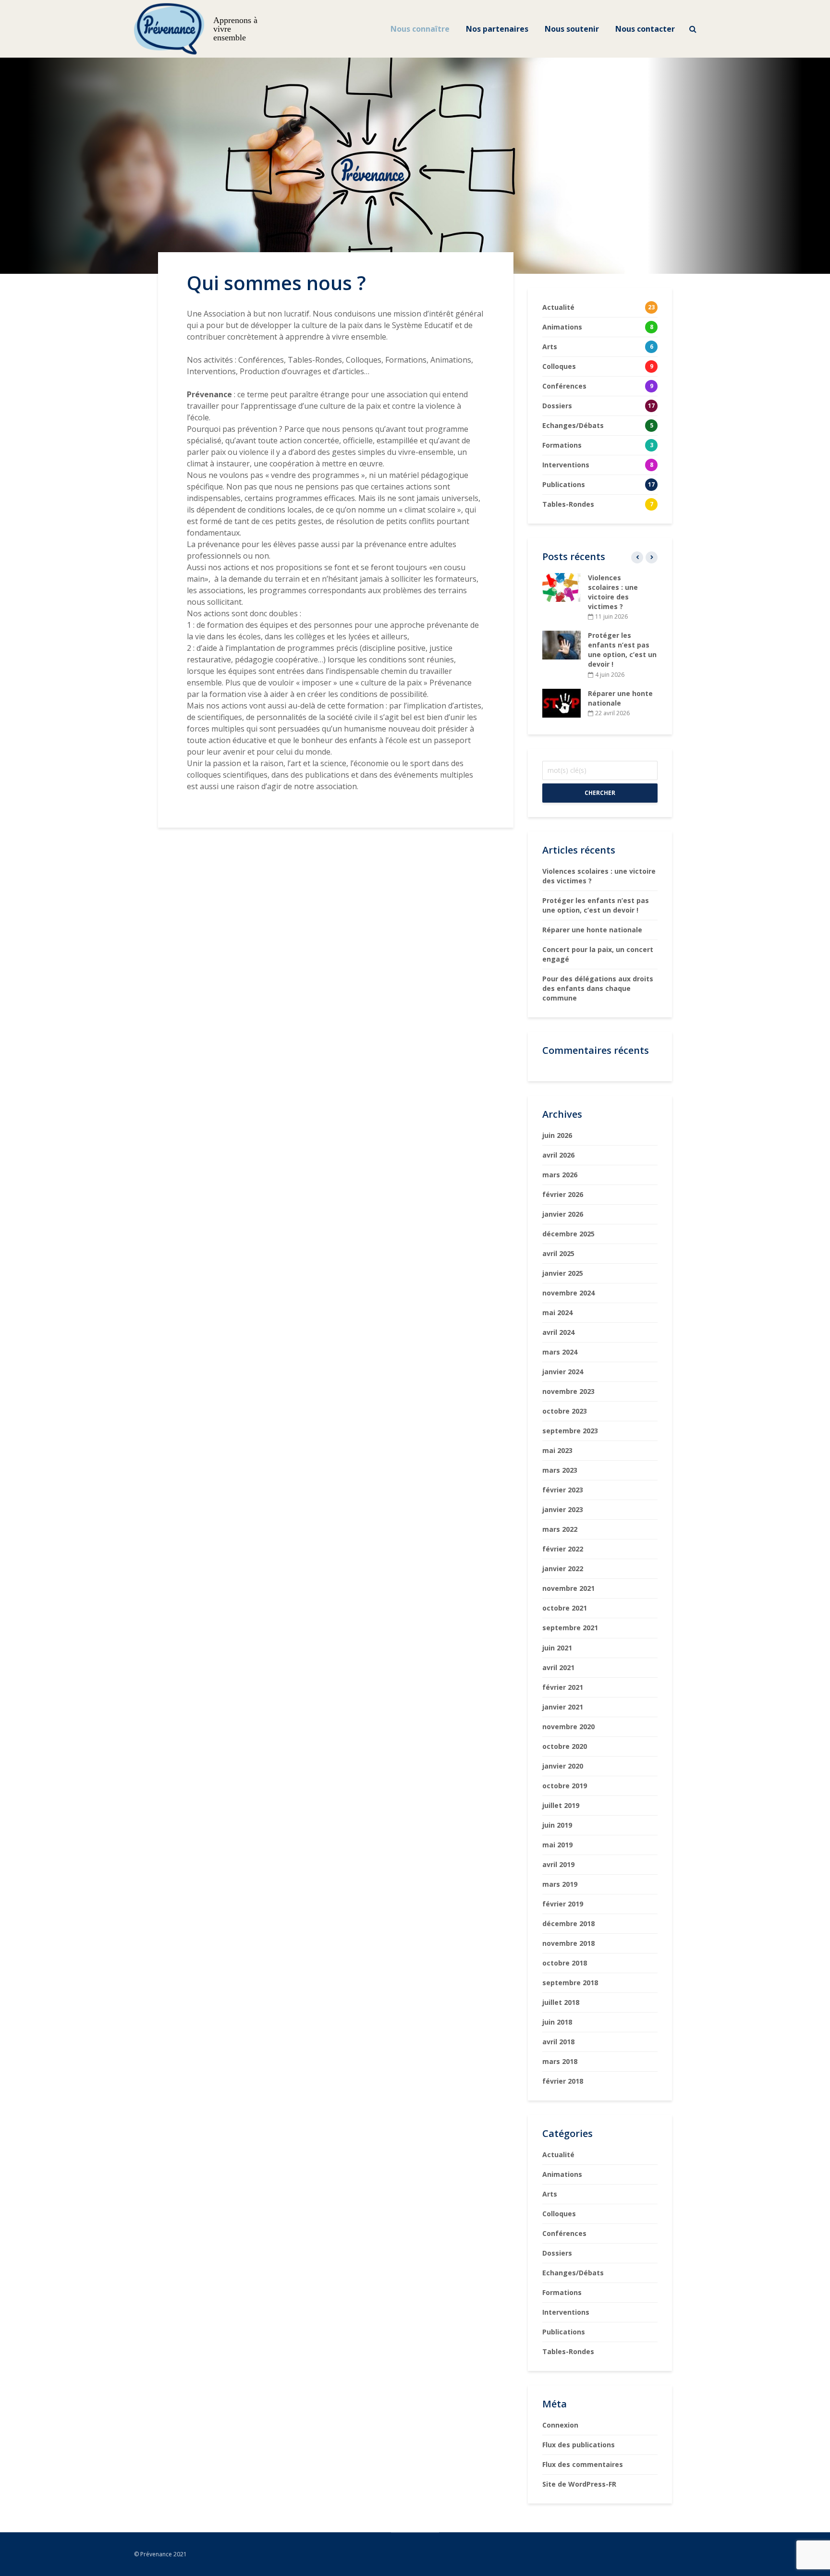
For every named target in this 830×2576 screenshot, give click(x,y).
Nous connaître (420, 29)
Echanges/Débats (573, 2273)
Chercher (600, 793)
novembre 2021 (568, 1588)
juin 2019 (557, 1825)
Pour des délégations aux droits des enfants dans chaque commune (598, 988)
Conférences (564, 2233)
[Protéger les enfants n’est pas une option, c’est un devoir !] (561, 644)
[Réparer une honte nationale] (561, 702)
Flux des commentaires (583, 2464)
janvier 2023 (563, 1509)
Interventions (566, 2312)
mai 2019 (557, 1845)
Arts (550, 2194)
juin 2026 (557, 1135)
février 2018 (563, 2081)
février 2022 (563, 1549)
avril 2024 (558, 1332)
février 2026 (563, 1194)
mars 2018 (560, 2061)
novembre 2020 (568, 1727)
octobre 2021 (565, 1608)
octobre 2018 (565, 1963)
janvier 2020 (563, 1766)
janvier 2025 (563, 1273)
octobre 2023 (565, 1411)
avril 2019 (558, 1864)
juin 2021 (557, 1648)
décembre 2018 (568, 1923)
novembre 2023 (568, 1391)
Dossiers (557, 2253)
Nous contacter (645, 29)
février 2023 (563, 1490)
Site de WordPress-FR (579, 2484)
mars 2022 (560, 1529)
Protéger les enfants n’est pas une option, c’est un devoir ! (622, 650)
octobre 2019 (565, 1786)
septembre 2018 (570, 1983)
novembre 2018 (568, 1943)
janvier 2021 (563, 1707)
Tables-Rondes (568, 2351)
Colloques (559, 2214)
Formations (562, 2292)
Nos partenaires (497, 29)
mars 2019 (560, 1884)
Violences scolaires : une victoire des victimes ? (613, 592)
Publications (564, 2332)
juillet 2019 (561, 1805)
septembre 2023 (570, 1431)
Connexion (560, 2425)
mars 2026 (560, 1175)
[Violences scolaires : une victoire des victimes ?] (561, 587)
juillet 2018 (561, 2002)
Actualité (558, 2155)
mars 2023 (560, 1470)
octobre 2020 (565, 1746)
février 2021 (563, 1687)
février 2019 (563, 1904)
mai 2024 (557, 1312)
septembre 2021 (570, 1628)
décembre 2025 (568, 1234)
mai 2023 (557, 1450)
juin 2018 (557, 2022)
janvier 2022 (563, 1569)
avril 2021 (558, 1667)
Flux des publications (579, 2445)
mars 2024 (560, 1352)
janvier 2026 (563, 1214)
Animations (562, 2174)
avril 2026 (558, 1155)
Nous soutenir (572, 29)
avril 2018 (558, 2042)
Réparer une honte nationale (620, 698)
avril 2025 (558, 1253)
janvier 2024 (563, 1372)
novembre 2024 (568, 1293)
